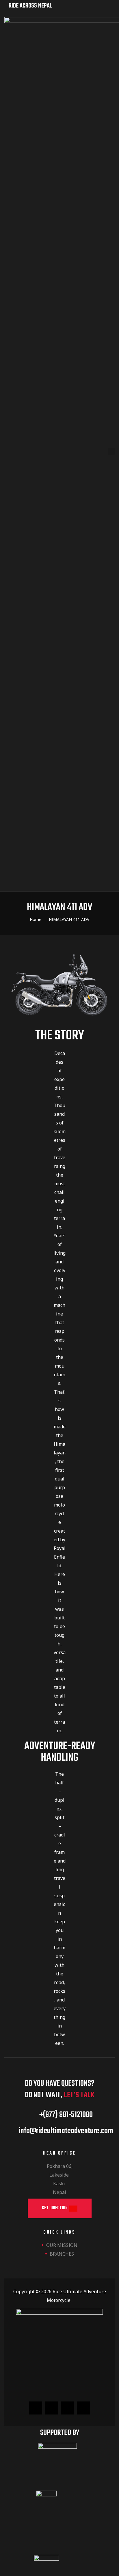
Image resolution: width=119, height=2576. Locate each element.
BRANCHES (62, 2254)
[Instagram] (67, 2408)
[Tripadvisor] (52, 2408)
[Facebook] (36, 2408)
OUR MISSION (62, 2245)
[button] (60, 2208)
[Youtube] (83, 2408)
